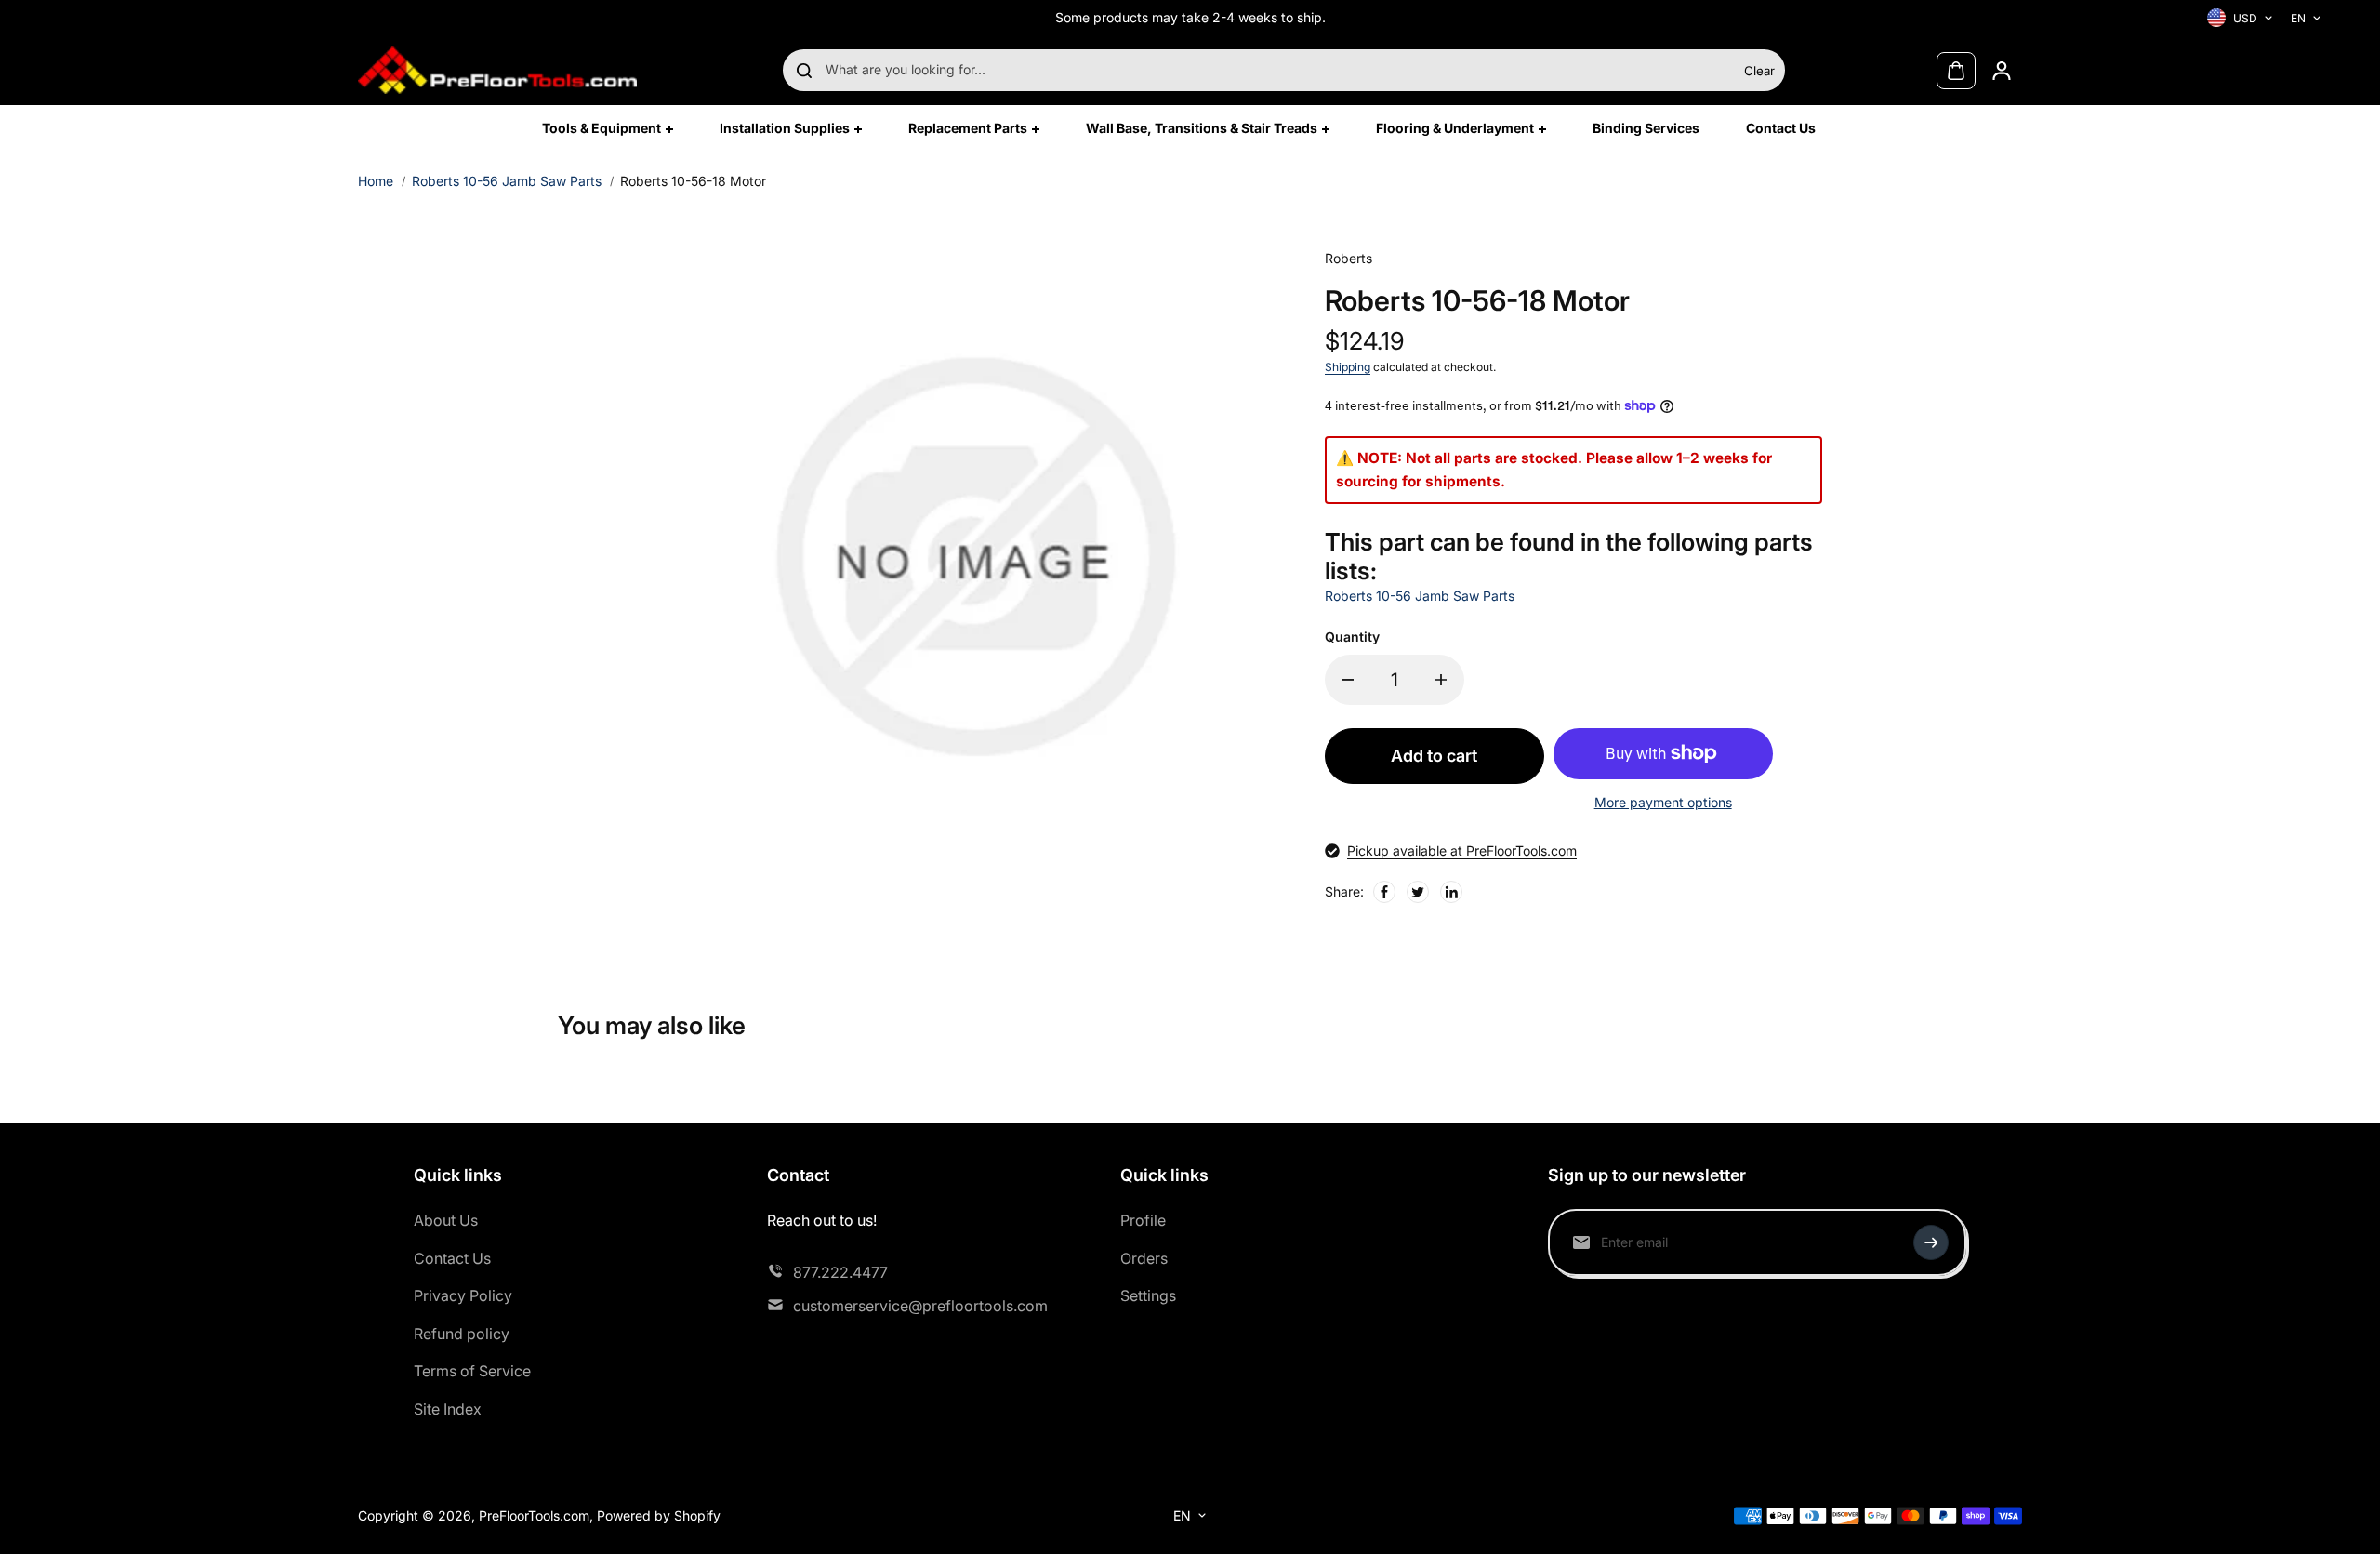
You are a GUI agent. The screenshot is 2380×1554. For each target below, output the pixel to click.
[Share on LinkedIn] (1451, 892)
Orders (1144, 1258)
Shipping (1348, 367)
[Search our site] (804, 71)
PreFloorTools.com (534, 1515)
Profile (1143, 1220)
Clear (1759, 71)
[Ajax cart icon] (1956, 71)
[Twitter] (1418, 892)
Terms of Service (472, 1371)
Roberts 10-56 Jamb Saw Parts (507, 181)
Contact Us (452, 1258)
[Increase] (1441, 680)
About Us (446, 1220)
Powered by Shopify (659, 1515)
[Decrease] (1348, 680)
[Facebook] (1384, 892)
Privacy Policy (463, 1295)
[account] (2002, 71)
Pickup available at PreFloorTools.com (1462, 850)
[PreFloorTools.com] (497, 70)
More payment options (1663, 802)
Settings (1148, 1295)
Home (376, 181)
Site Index (448, 1409)
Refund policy (462, 1334)
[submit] (1931, 1242)
